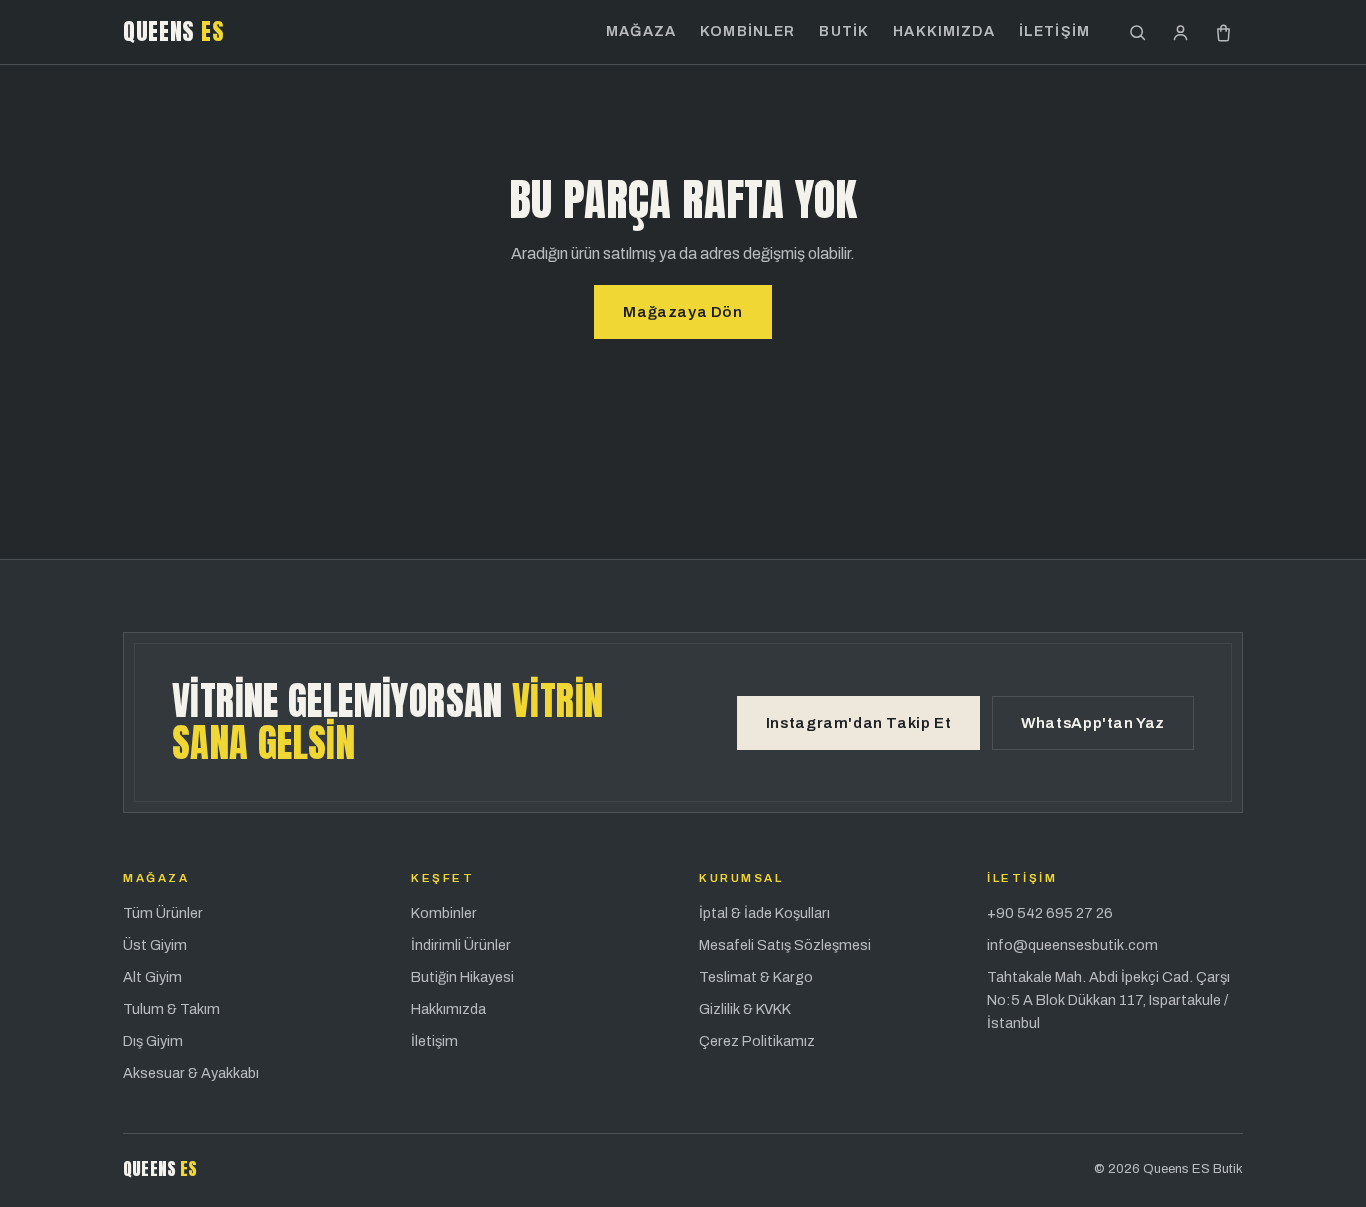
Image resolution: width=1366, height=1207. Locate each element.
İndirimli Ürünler (461, 945)
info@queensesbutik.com (1072, 945)
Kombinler (747, 31)
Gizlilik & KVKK (745, 1009)
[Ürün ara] (1137, 32)
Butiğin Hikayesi (462, 977)
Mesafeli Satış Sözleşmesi (785, 945)
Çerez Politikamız (757, 1041)
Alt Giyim (152, 977)
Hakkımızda (944, 31)
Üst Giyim (155, 945)
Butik (844, 31)
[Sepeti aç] (1223, 32)
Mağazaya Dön (682, 312)
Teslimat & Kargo (756, 977)
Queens (173, 31)
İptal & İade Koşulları (764, 913)
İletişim (1054, 31)
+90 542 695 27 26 (1050, 913)
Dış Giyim (153, 1041)
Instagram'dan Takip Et (858, 723)
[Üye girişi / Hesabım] (1180, 32)
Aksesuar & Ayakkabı (191, 1073)
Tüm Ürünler (163, 913)
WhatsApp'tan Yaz (1093, 723)
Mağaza (641, 31)
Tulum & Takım (171, 1009)
